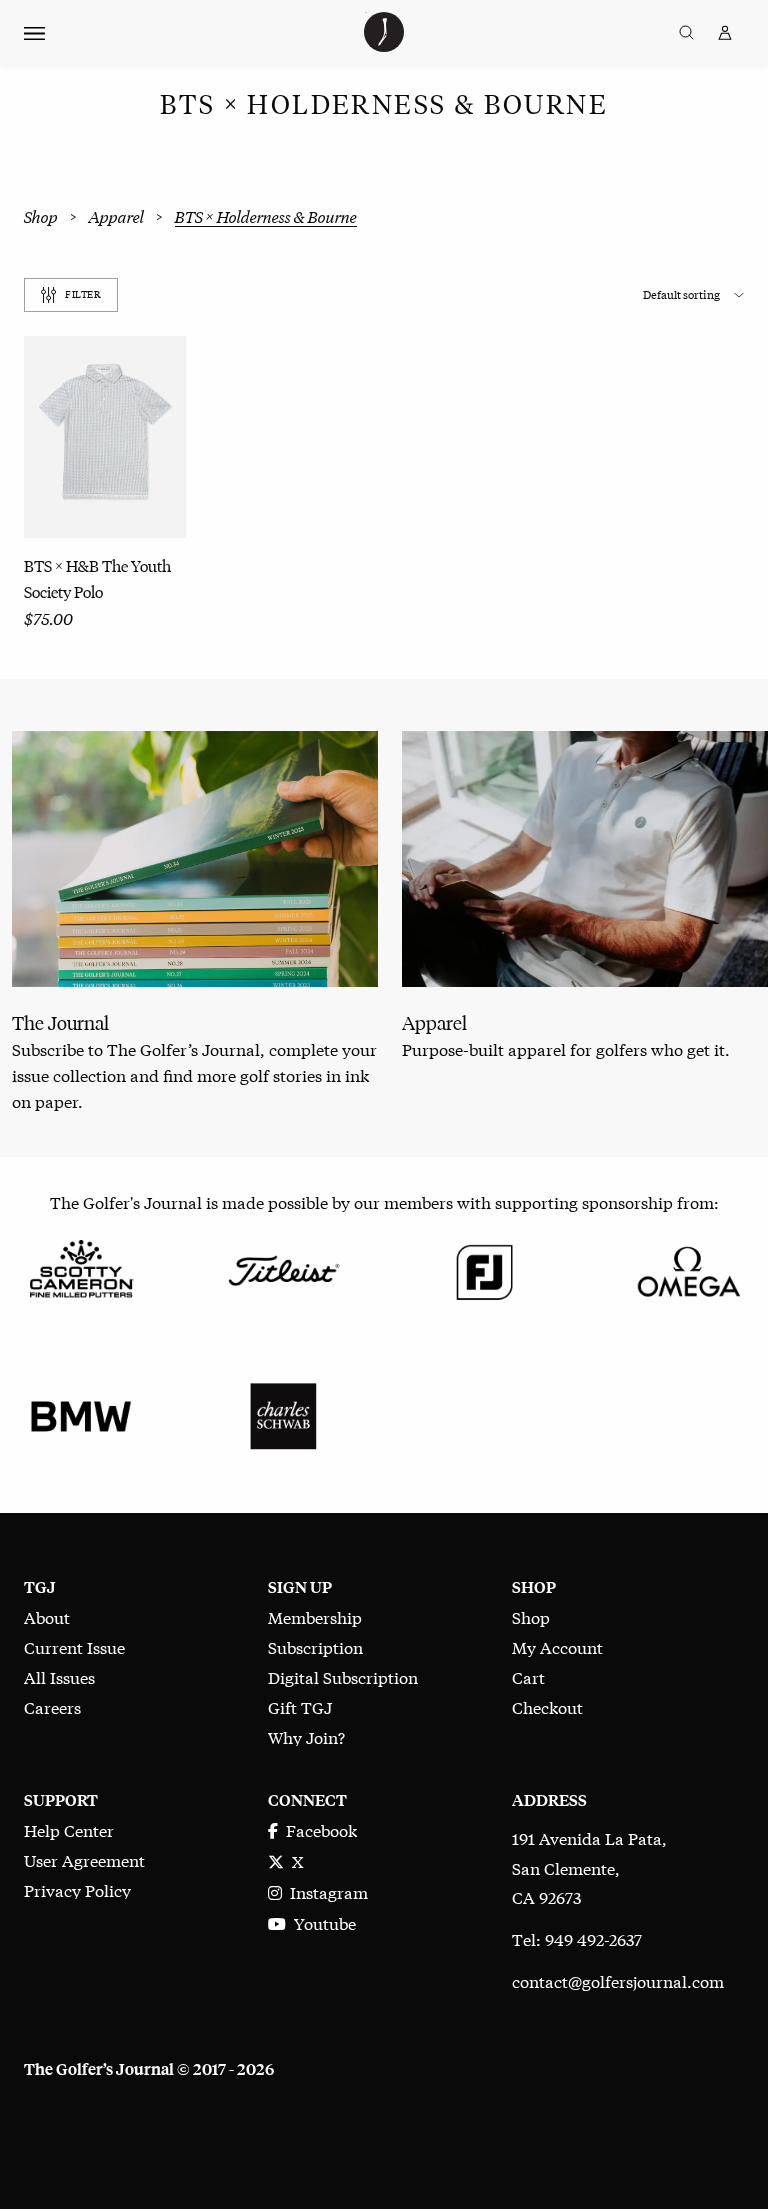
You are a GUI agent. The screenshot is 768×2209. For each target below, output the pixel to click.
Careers (52, 1706)
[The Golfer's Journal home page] (384, 44)
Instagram (325, 1891)
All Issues (59, 1676)
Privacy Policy (77, 1889)
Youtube (321, 1922)
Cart (528, 1676)
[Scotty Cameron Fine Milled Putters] (81, 1268)
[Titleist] (283, 1268)
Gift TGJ (300, 1706)
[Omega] (687, 1268)
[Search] (686, 33)
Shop (41, 217)
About (47, 1616)
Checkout (547, 1706)
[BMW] (81, 1413)
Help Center (69, 1829)
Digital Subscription (343, 1676)
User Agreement (84, 1859)
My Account (557, 1646)
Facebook (317, 1829)
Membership (315, 1616)
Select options (104, 479)
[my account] (725, 33)
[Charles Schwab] (283, 1413)
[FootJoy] (485, 1268)
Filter (83, 294)
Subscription (315, 1646)
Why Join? (306, 1736)
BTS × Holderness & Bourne (266, 217)
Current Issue (74, 1646)
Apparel (116, 217)
